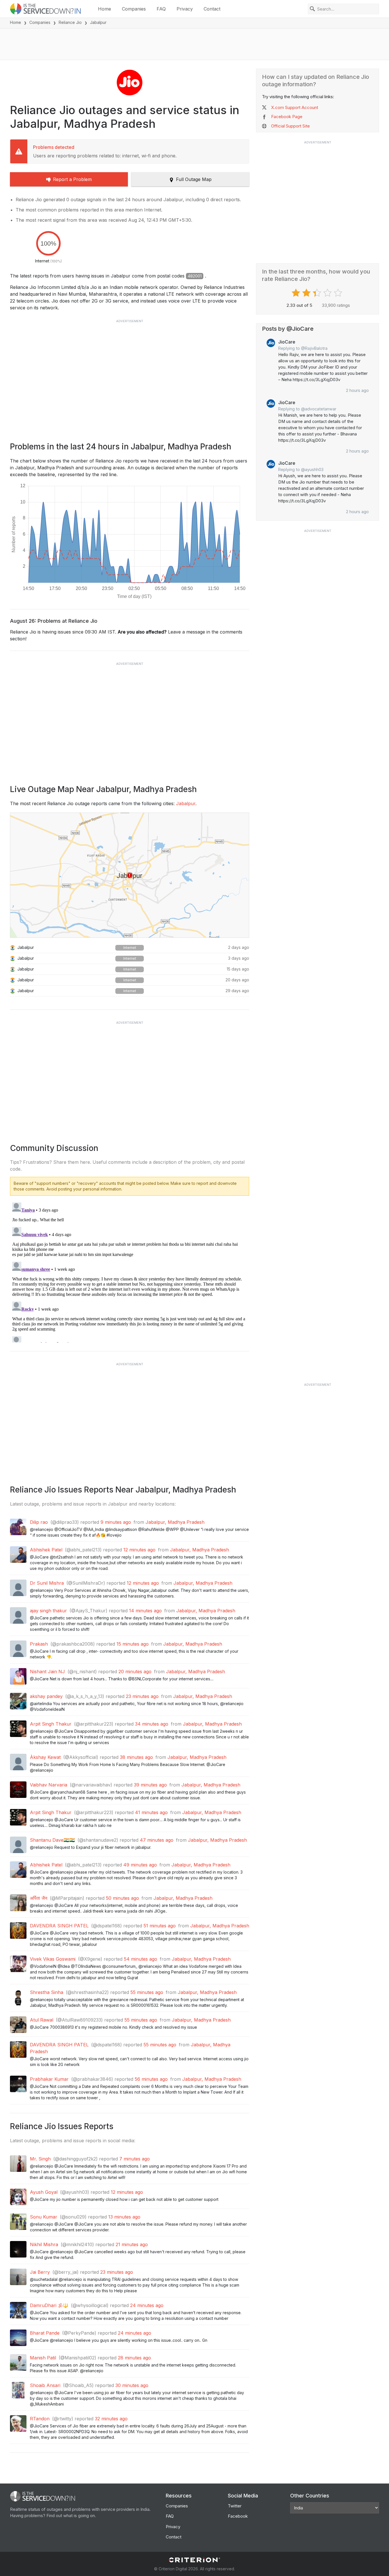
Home (105, 9)
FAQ (161, 9)
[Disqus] (130, 1271)
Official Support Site (290, 126)
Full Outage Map (194, 179)
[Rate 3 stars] (318, 293)
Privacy (185, 9)
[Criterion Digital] (195, 2560)
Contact (212, 9)
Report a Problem (72, 179)
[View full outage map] (130, 875)
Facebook (238, 2516)
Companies (134, 9)
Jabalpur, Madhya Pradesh (175, 1522)
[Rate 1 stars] (297, 293)
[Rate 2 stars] (307, 293)
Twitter (235, 2506)
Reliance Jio (70, 22)
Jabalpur (186, 803)
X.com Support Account (295, 107)
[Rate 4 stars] (328, 293)
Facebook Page (287, 117)
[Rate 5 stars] (339, 293)
